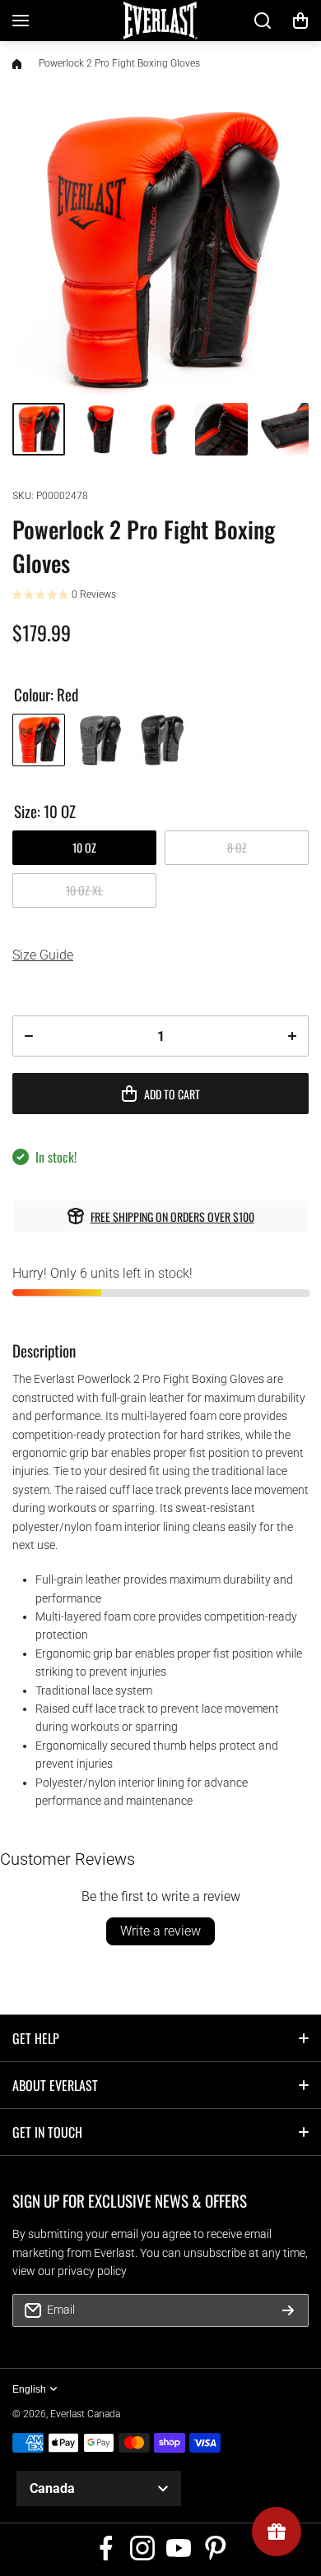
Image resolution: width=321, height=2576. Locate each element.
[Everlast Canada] (160, 21)
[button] (300, 21)
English (29, 2389)
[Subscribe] (288, 2310)
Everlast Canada (85, 2414)
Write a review (160, 1931)
